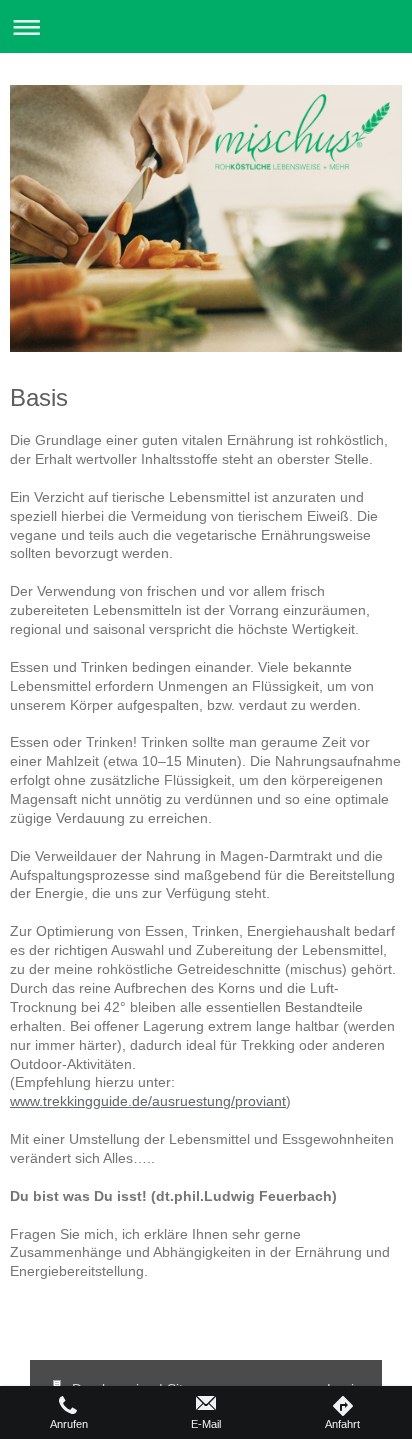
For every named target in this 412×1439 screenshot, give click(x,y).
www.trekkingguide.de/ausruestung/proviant (148, 1101)
